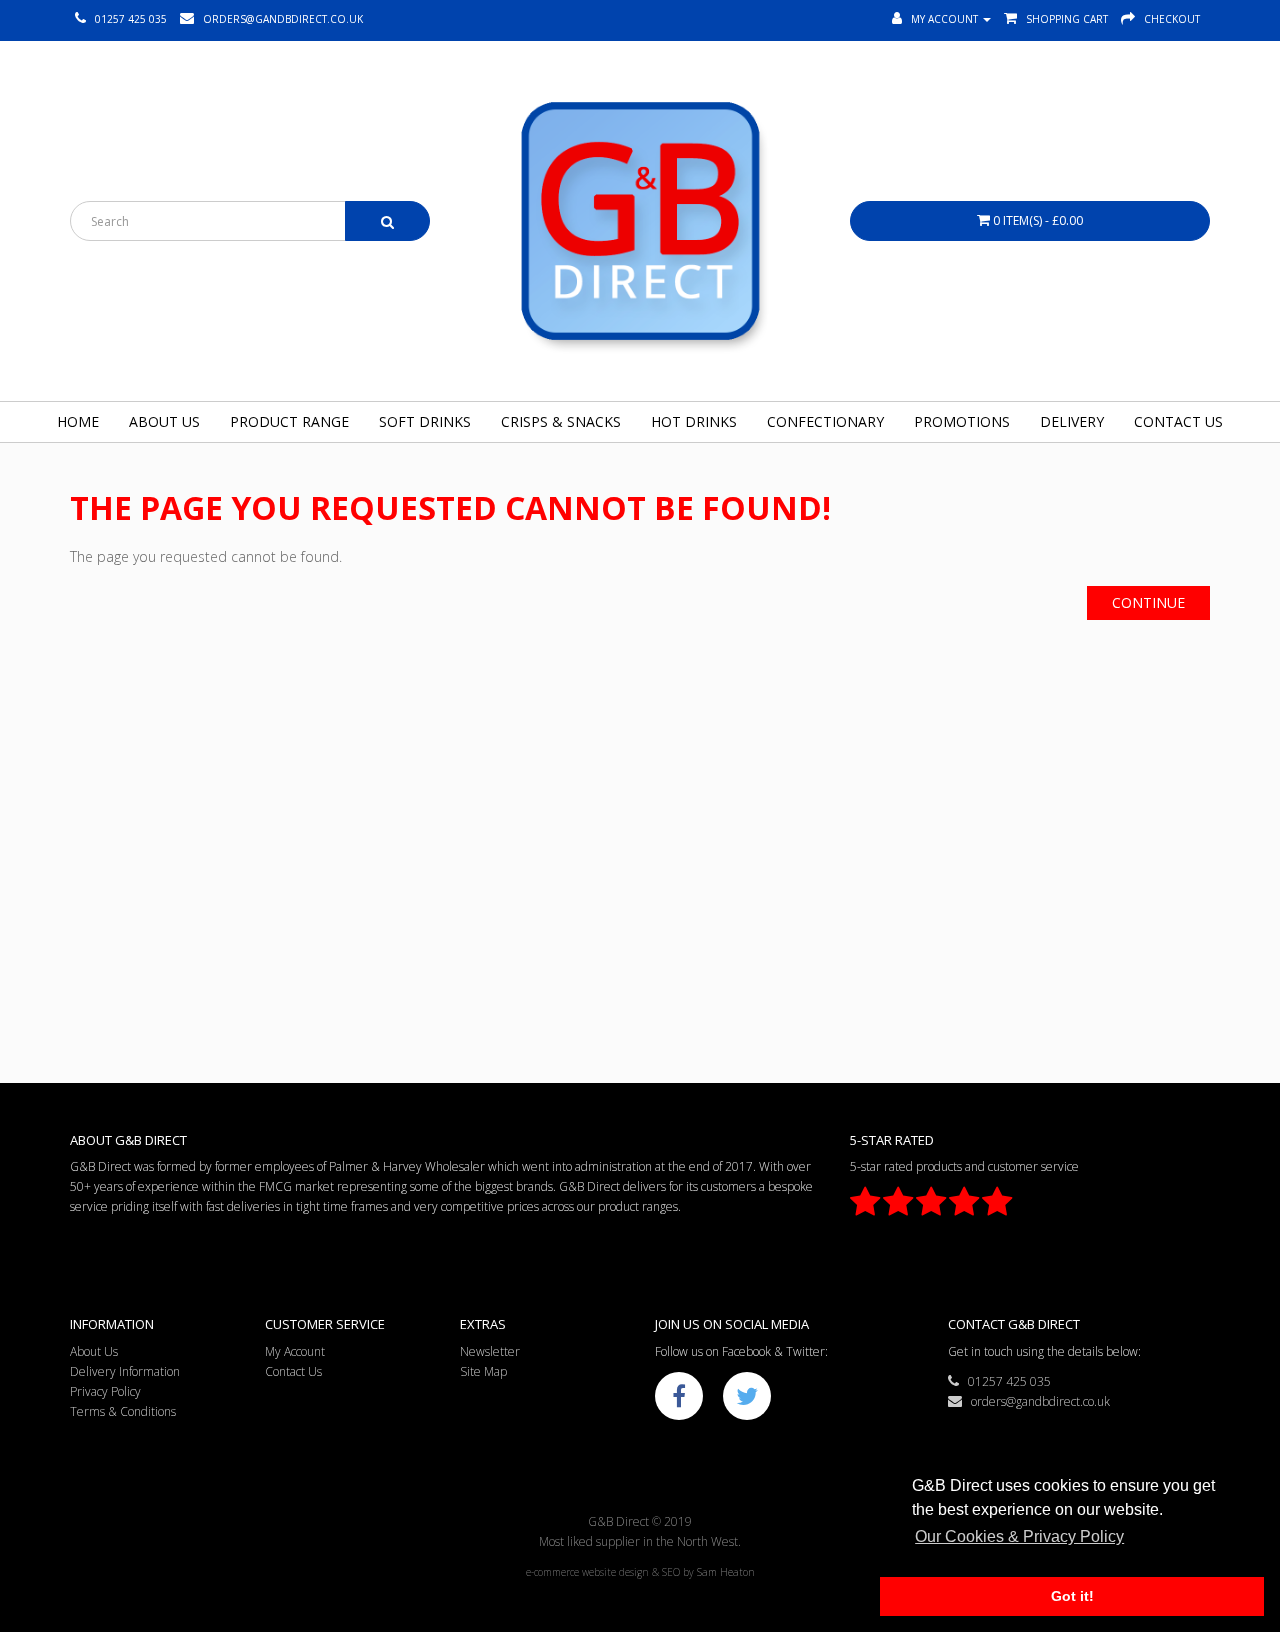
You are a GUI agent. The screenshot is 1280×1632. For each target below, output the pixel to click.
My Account (295, 1351)
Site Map (483, 1371)
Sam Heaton (726, 1572)
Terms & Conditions (123, 1411)
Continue (1148, 602)
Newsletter (490, 1351)
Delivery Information (125, 1371)
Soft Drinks (425, 421)
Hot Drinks (694, 421)
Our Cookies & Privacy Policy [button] (1019, 1536)
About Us (164, 421)
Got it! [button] (1072, 1596)
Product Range (289, 421)
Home (78, 421)
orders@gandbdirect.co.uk (1036, 1401)
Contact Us (1178, 421)
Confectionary (825, 421)
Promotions (962, 421)
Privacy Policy (105, 1391)
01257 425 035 (1005, 1381)
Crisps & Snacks (561, 421)
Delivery (1072, 421)
